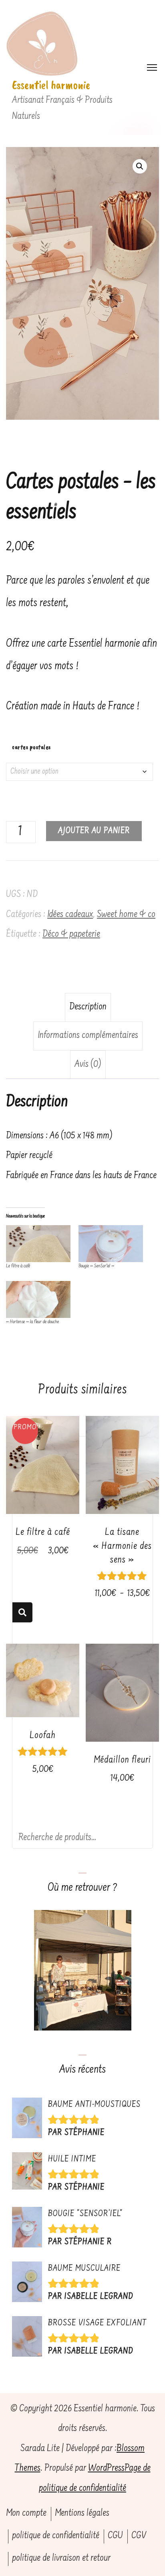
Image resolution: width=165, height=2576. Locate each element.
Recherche (22, 1612)
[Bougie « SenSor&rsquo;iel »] (111, 1244)
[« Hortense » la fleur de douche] (38, 1299)
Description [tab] (88, 1007)
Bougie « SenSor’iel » (96, 1266)
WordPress (106, 2469)
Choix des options (122, 1483)
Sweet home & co (126, 915)
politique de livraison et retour (61, 2559)
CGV (139, 2536)
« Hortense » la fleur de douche (32, 1322)
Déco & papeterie (71, 935)
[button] (140, 166)
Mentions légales (82, 2514)
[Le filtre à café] (38, 1244)
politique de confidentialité (56, 2536)
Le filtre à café (18, 1266)
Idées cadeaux (70, 915)
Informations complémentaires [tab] (88, 1036)
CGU (115, 2536)
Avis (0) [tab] (88, 1065)
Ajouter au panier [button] (43, 1462)
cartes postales (31, 747)
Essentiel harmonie (51, 85)
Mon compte (26, 2514)
